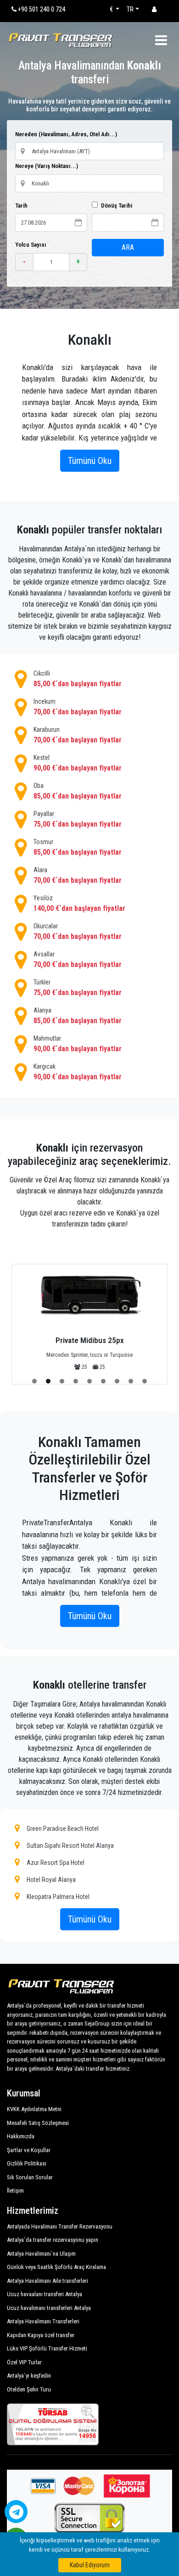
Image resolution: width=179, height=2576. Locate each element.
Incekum (78, 707)
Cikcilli (78, 679)
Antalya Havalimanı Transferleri (43, 2321)
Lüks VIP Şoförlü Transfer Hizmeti (47, 2348)
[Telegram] (16, 2512)
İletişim (15, 2191)
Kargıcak (78, 1072)
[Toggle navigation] (161, 40)
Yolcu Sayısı (31, 245)
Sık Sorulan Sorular (30, 2177)
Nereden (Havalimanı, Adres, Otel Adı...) (66, 134)
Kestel (78, 763)
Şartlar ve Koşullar (29, 2150)
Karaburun (78, 735)
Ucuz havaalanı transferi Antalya (45, 2294)
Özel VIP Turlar (24, 2362)
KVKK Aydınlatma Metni (34, 2109)
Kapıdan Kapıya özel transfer (41, 2335)
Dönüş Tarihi (116, 206)
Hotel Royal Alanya (51, 1880)
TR (130, 9)
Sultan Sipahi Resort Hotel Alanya (70, 1846)
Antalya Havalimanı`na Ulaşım (41, 2254)
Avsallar (78, 960)
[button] (34, 1381)
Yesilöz (79, 903)
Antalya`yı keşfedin (29, 2376)
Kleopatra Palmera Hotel (58, 1897)
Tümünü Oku (90, 461)
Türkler (78, 988)
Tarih (21, 206)
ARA (128, 247)
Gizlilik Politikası (27, 2163)
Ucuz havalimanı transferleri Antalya (49, 2308)
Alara (78, 875)
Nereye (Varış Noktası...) (47, 166)
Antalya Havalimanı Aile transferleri (48, 2281)
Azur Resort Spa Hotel (56, 1863)
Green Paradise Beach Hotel (63, 1829)
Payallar (78, 819)
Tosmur (78, 847)
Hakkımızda (21, 2136)
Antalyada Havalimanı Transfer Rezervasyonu (60, 2226)
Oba (78, 791)
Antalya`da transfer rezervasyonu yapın (53, 2240)
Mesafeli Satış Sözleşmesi (38, 2123)
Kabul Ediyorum (90, 2565)
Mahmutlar (78, 1044)
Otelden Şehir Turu (29, 2389)
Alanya (78, 1016)
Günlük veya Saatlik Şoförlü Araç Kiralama (56, 2267)
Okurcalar (78, 932)
